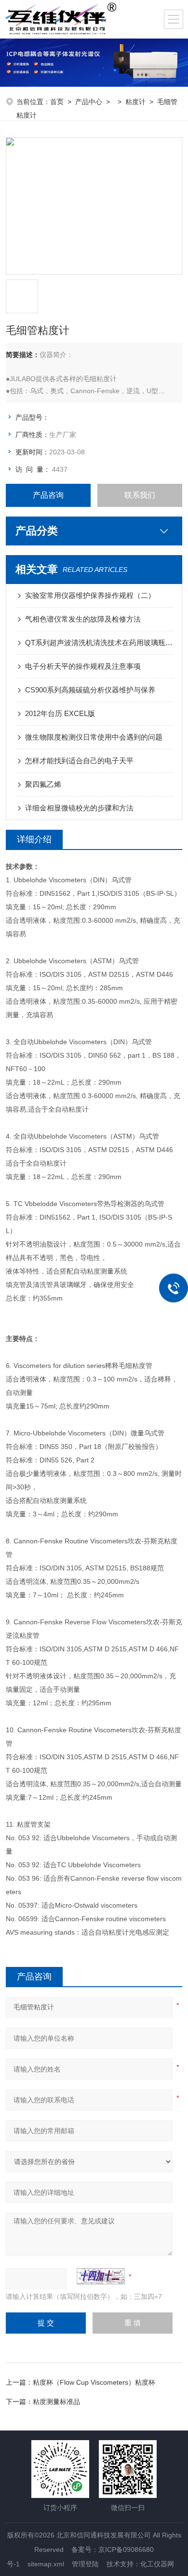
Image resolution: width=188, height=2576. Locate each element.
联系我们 (140, 495)
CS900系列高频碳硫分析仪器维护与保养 (90, 690)
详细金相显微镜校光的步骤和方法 (79, 808)
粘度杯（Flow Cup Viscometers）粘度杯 (94, 2382)
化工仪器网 (157, 2564)
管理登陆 (85, 2564)
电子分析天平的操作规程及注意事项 (83, 666)
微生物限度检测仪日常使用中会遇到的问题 (94, 737)
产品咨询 (48, 495)
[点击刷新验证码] (101, 2276)
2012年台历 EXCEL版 (60, 713)
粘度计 (135, 102)
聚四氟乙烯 (43, 784)
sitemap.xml (46, 2564)
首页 (57, 102)
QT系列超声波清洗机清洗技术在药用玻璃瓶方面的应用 (99, 643)
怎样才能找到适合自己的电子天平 (79, 761)
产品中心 (89, 102)
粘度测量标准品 (56, 2402)
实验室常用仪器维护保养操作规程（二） (90, 595)
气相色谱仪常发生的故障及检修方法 (83, 619)
